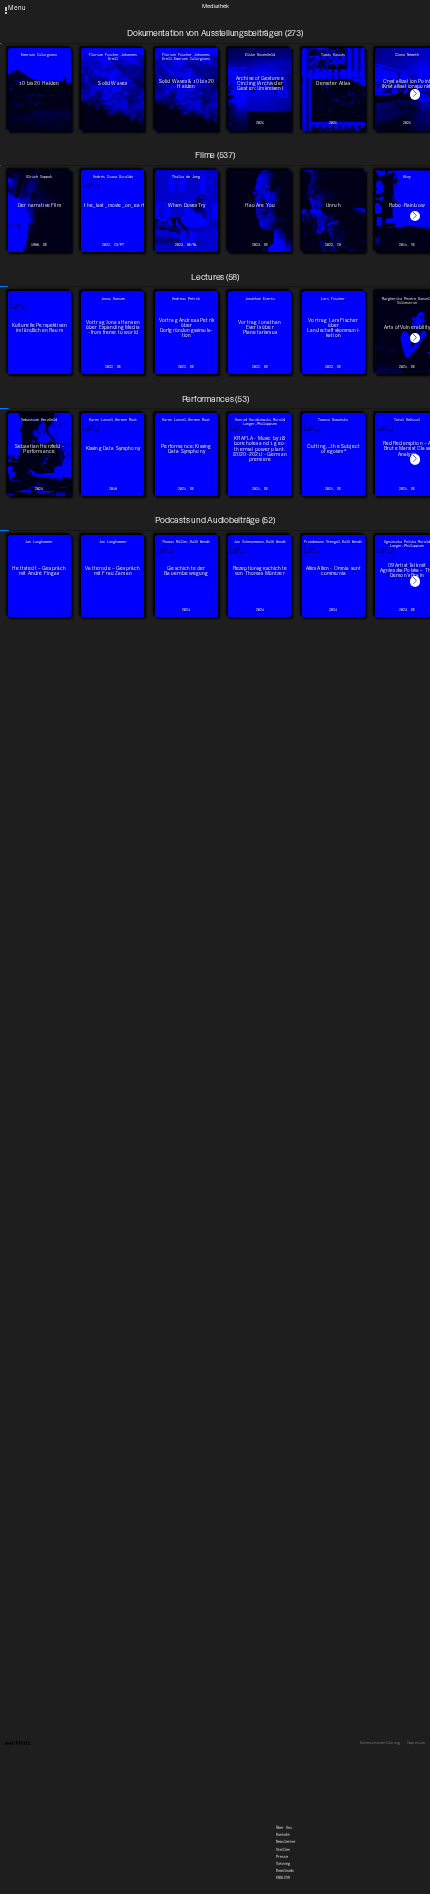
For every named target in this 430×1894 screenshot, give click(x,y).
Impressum (416, 1743)
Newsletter (286, 6)
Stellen (283, 13)
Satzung (283, 27)
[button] (415, 94)
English (283, 42)
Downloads (285, 34)
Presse (282, 20)
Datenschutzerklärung (380, 1743)
